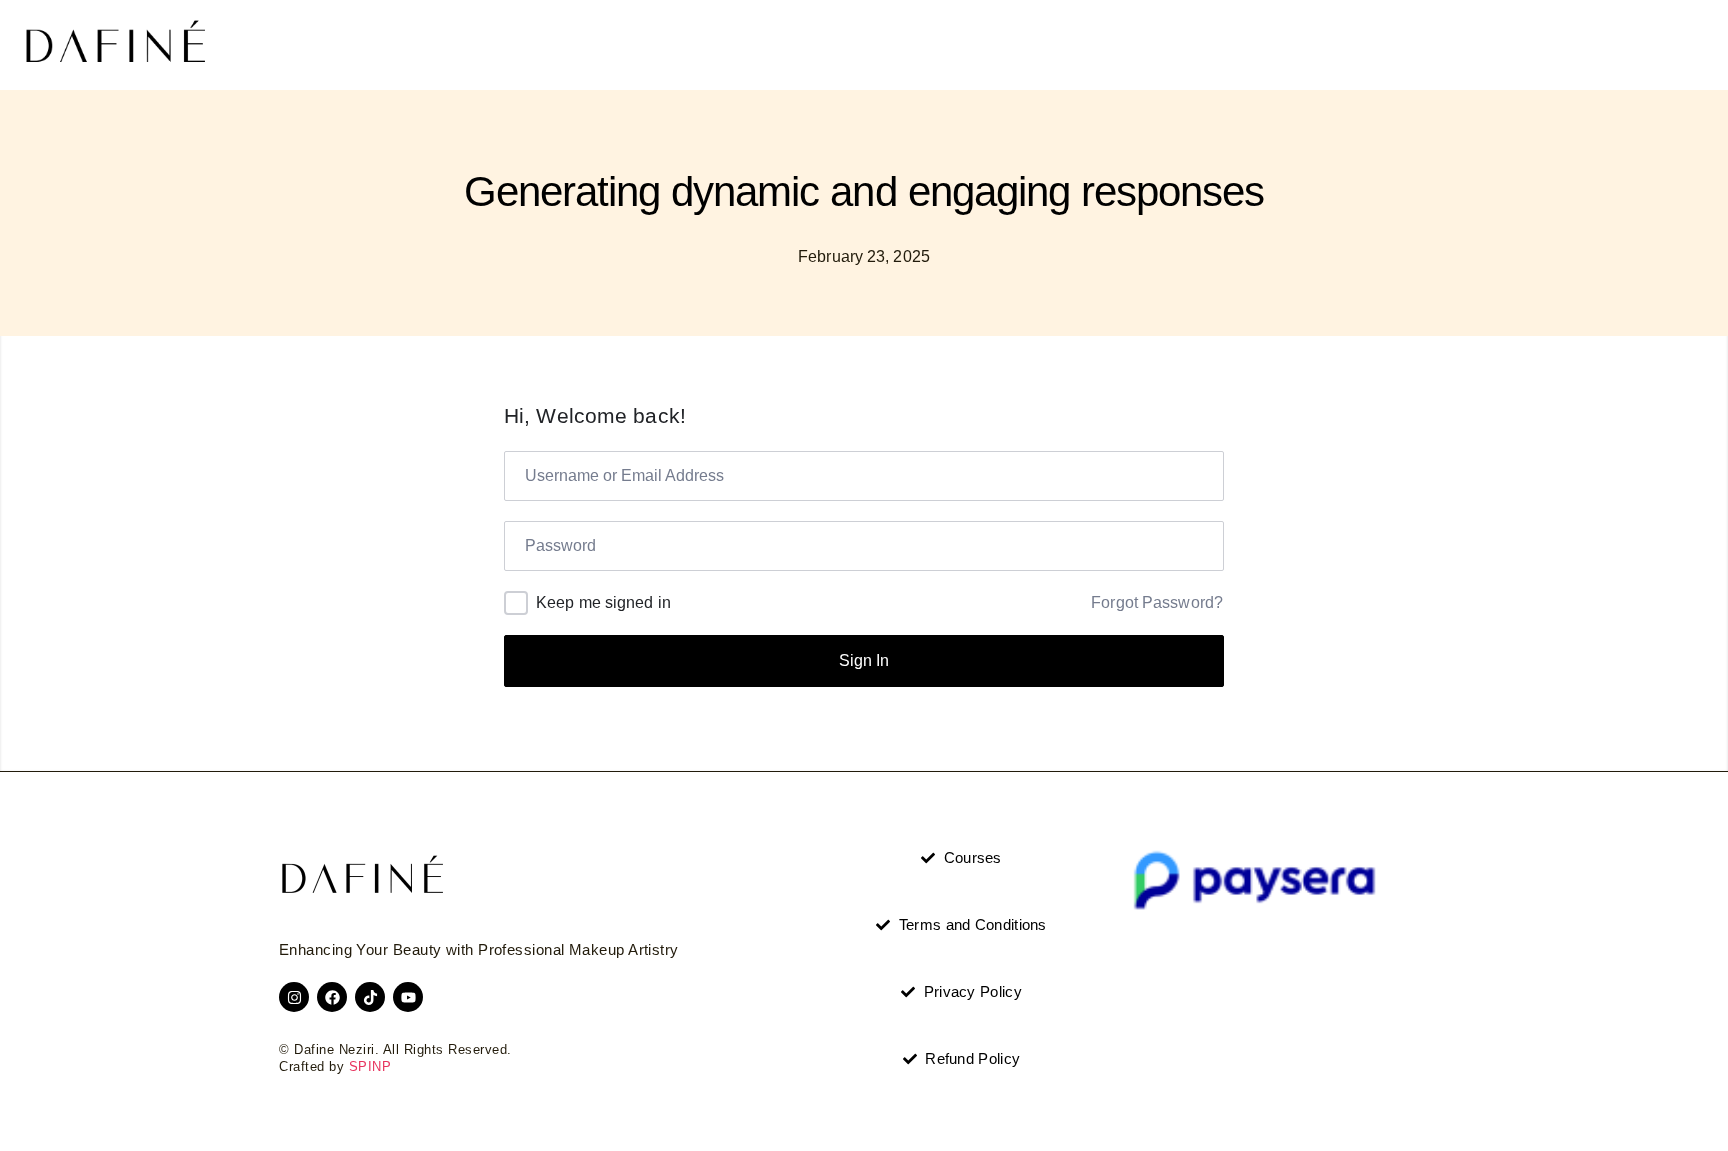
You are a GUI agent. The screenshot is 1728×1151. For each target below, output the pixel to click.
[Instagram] (294, 997)
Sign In (864, 660)
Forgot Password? (1157, 602)
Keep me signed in (603, 602)
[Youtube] (408, 997)
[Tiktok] (370, 997)
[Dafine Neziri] (115, 45)
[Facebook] (332, 997)
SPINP (370, 1067)
